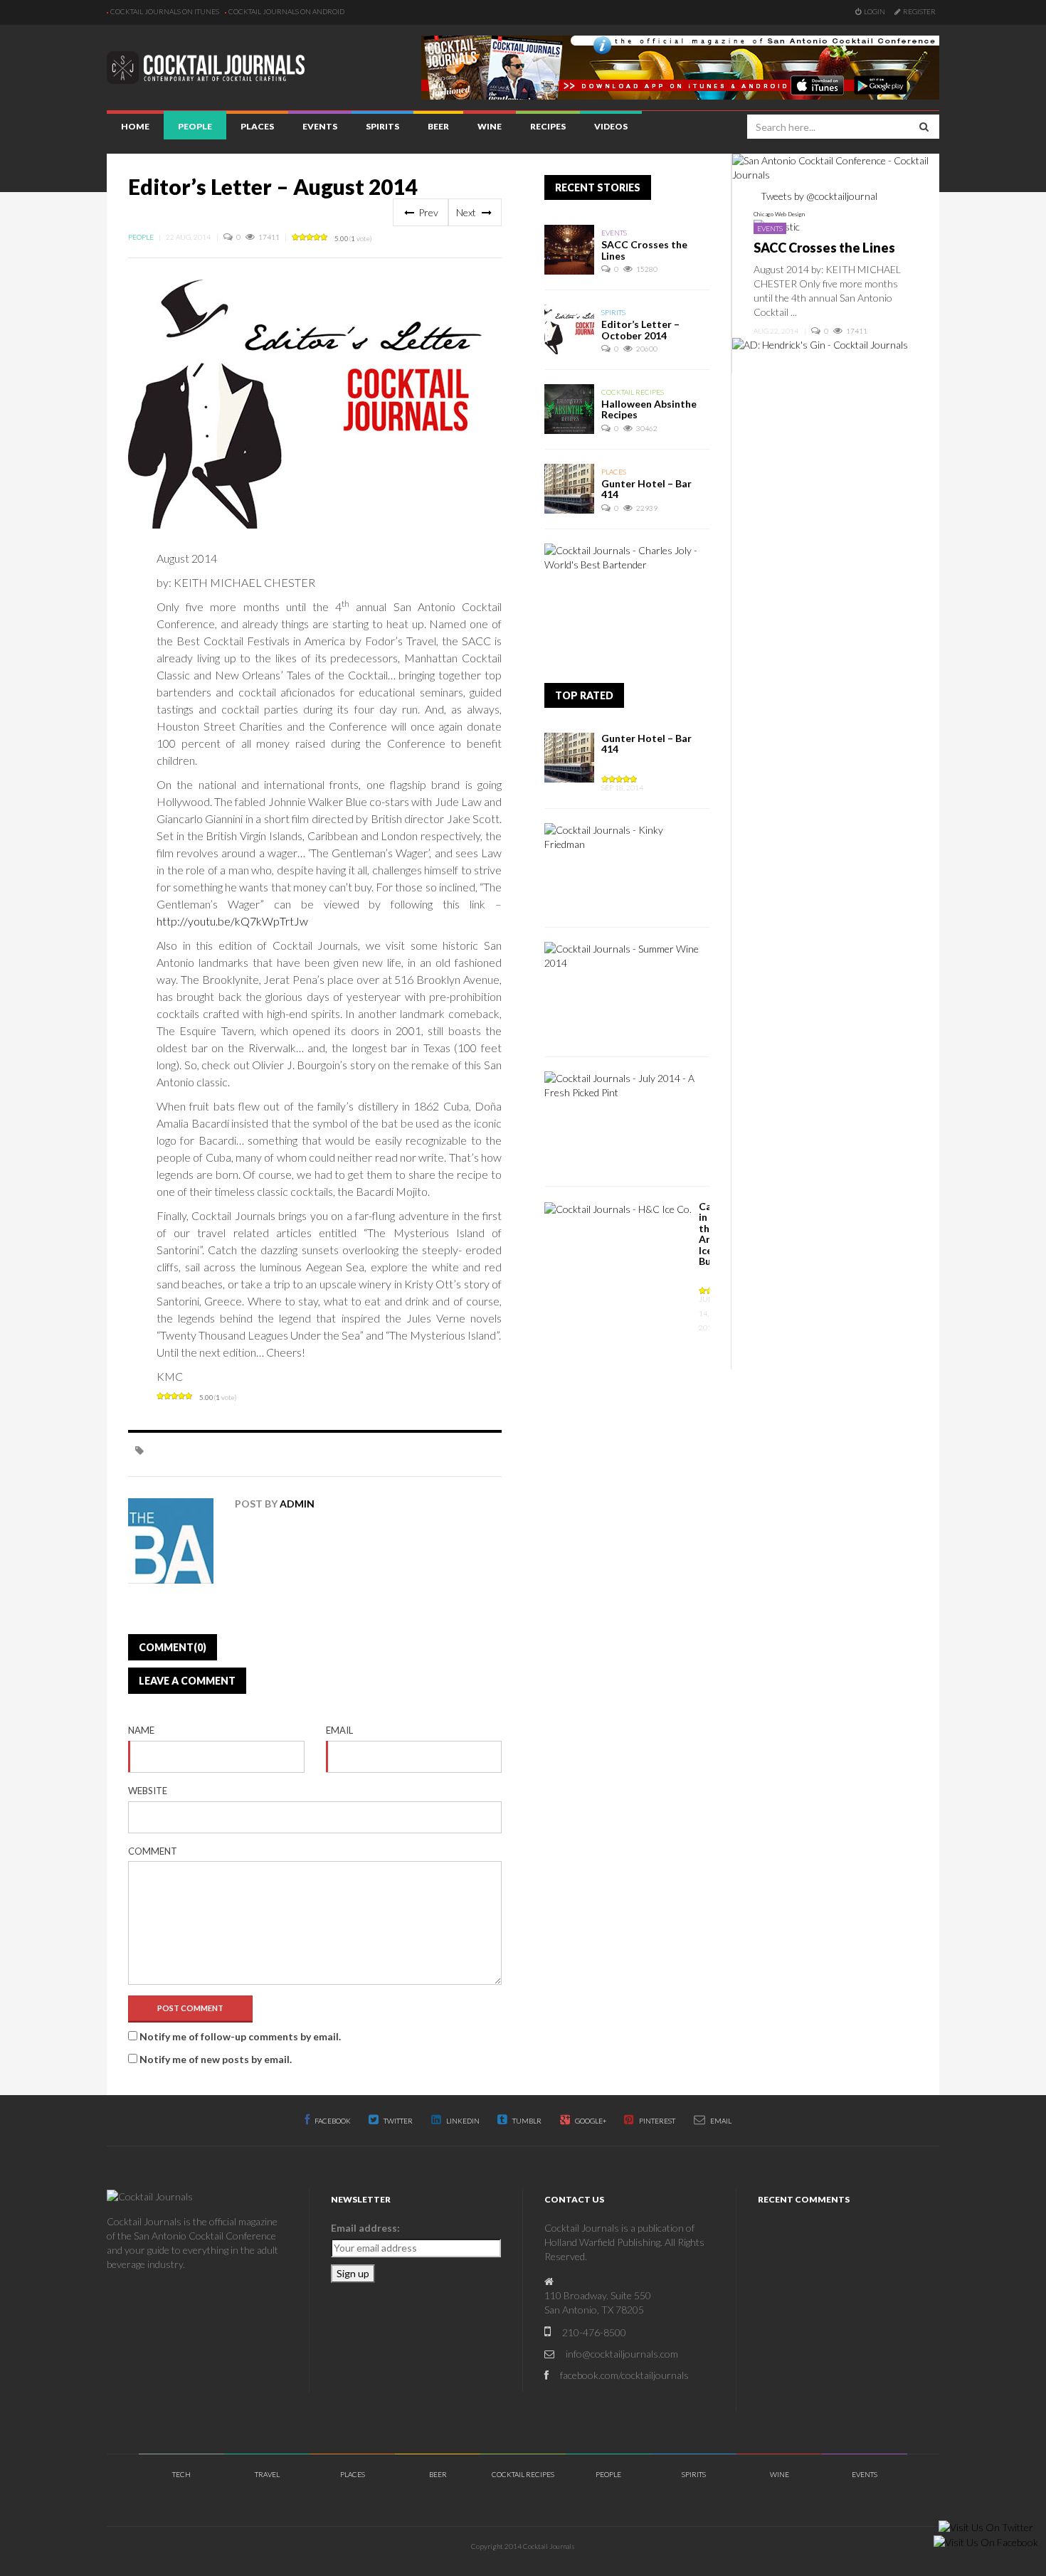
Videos (611, 126)
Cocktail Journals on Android (286, 11)
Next (467, 212)
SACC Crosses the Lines (644, 250)
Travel (267, 2474)
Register (919, 11)
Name (141, 1730)
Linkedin (462, 2121)
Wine (490, 126)
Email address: (365, 2228)
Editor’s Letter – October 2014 (640, 329)
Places (257, 126)
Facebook (332, 2121)
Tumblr (526, 2121)
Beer (438, 126)
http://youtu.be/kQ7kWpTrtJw (232, 921)
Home (135, 126)
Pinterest (656, 2121)
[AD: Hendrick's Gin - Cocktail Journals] (820, 344)
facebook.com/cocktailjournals (624, 2375)
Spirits (382, 126)
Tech (181, 2474)
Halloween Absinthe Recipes (649, 409)
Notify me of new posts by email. (216, 2059)
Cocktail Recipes (633, 392)
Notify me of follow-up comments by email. (240, 2036)
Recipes (548, 126)
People (195, 126)
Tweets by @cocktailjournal (819, 196)
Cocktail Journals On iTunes (165, 11)
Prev (427, 212)
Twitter (397, 2121)
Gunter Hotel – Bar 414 (646, 489)
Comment (153, 1851)
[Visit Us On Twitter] (986, 2526)
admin (297, 1504)
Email (339, 1730)
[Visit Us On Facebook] (986, 2541)
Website (148, 1791)
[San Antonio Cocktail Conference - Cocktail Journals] (836, 166)
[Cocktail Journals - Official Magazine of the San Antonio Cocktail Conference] (680, 66)
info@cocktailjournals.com (622, 2354)
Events (320, 126)
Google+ (590, 2121)
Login (875, 11)
